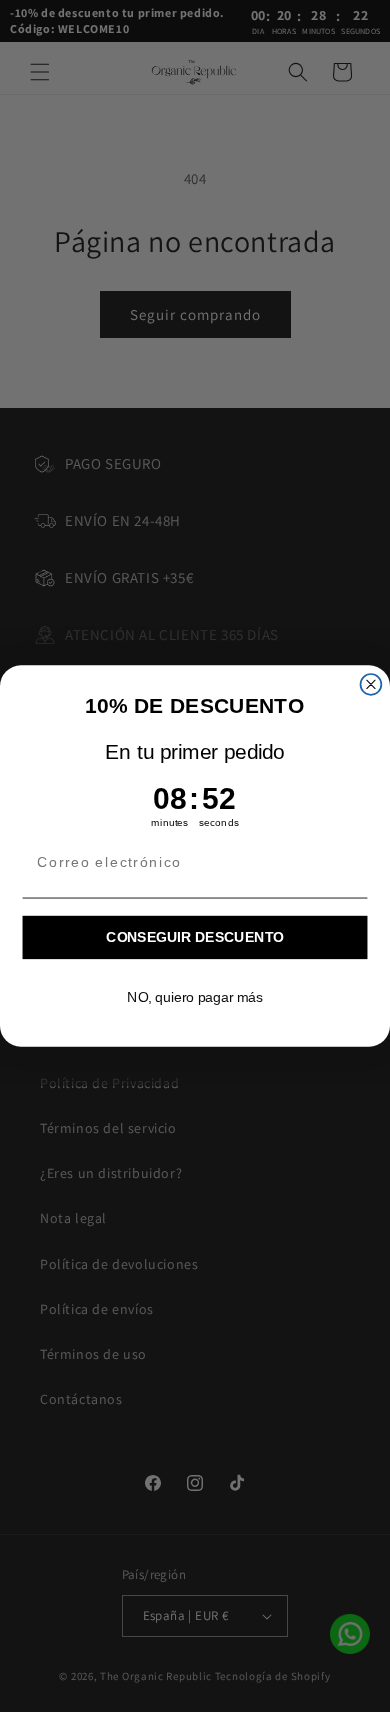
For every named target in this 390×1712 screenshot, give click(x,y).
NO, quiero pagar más (194, 997)
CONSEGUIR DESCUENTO (195, 937)
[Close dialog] (371, 684)
